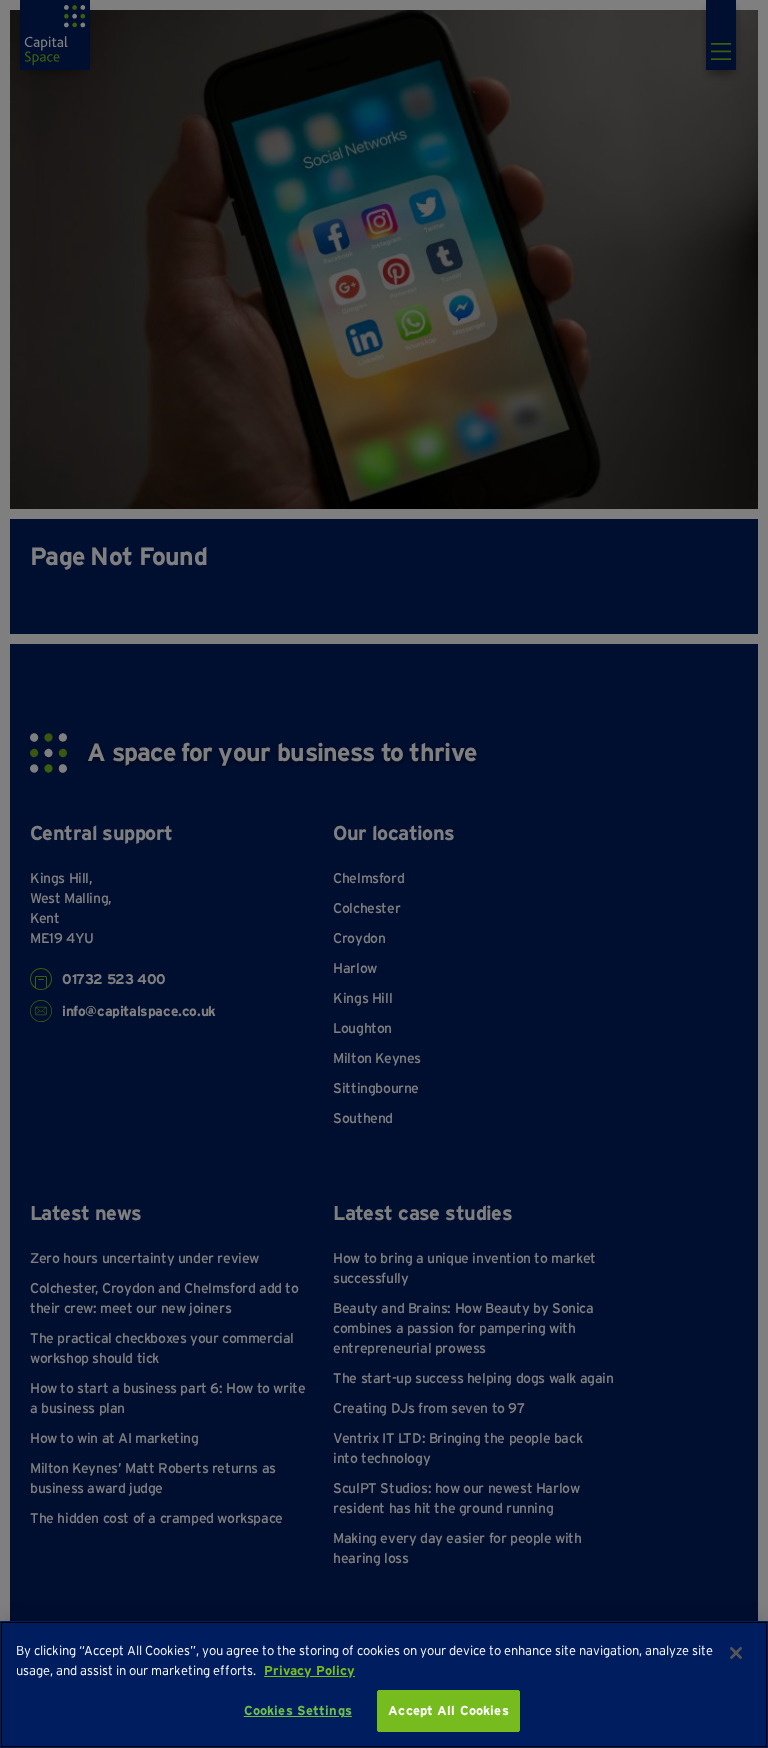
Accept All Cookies (448, 1710)
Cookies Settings (298, 1710)
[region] (384, 1684)
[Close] (736, 1653)
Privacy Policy (309, 1670)
